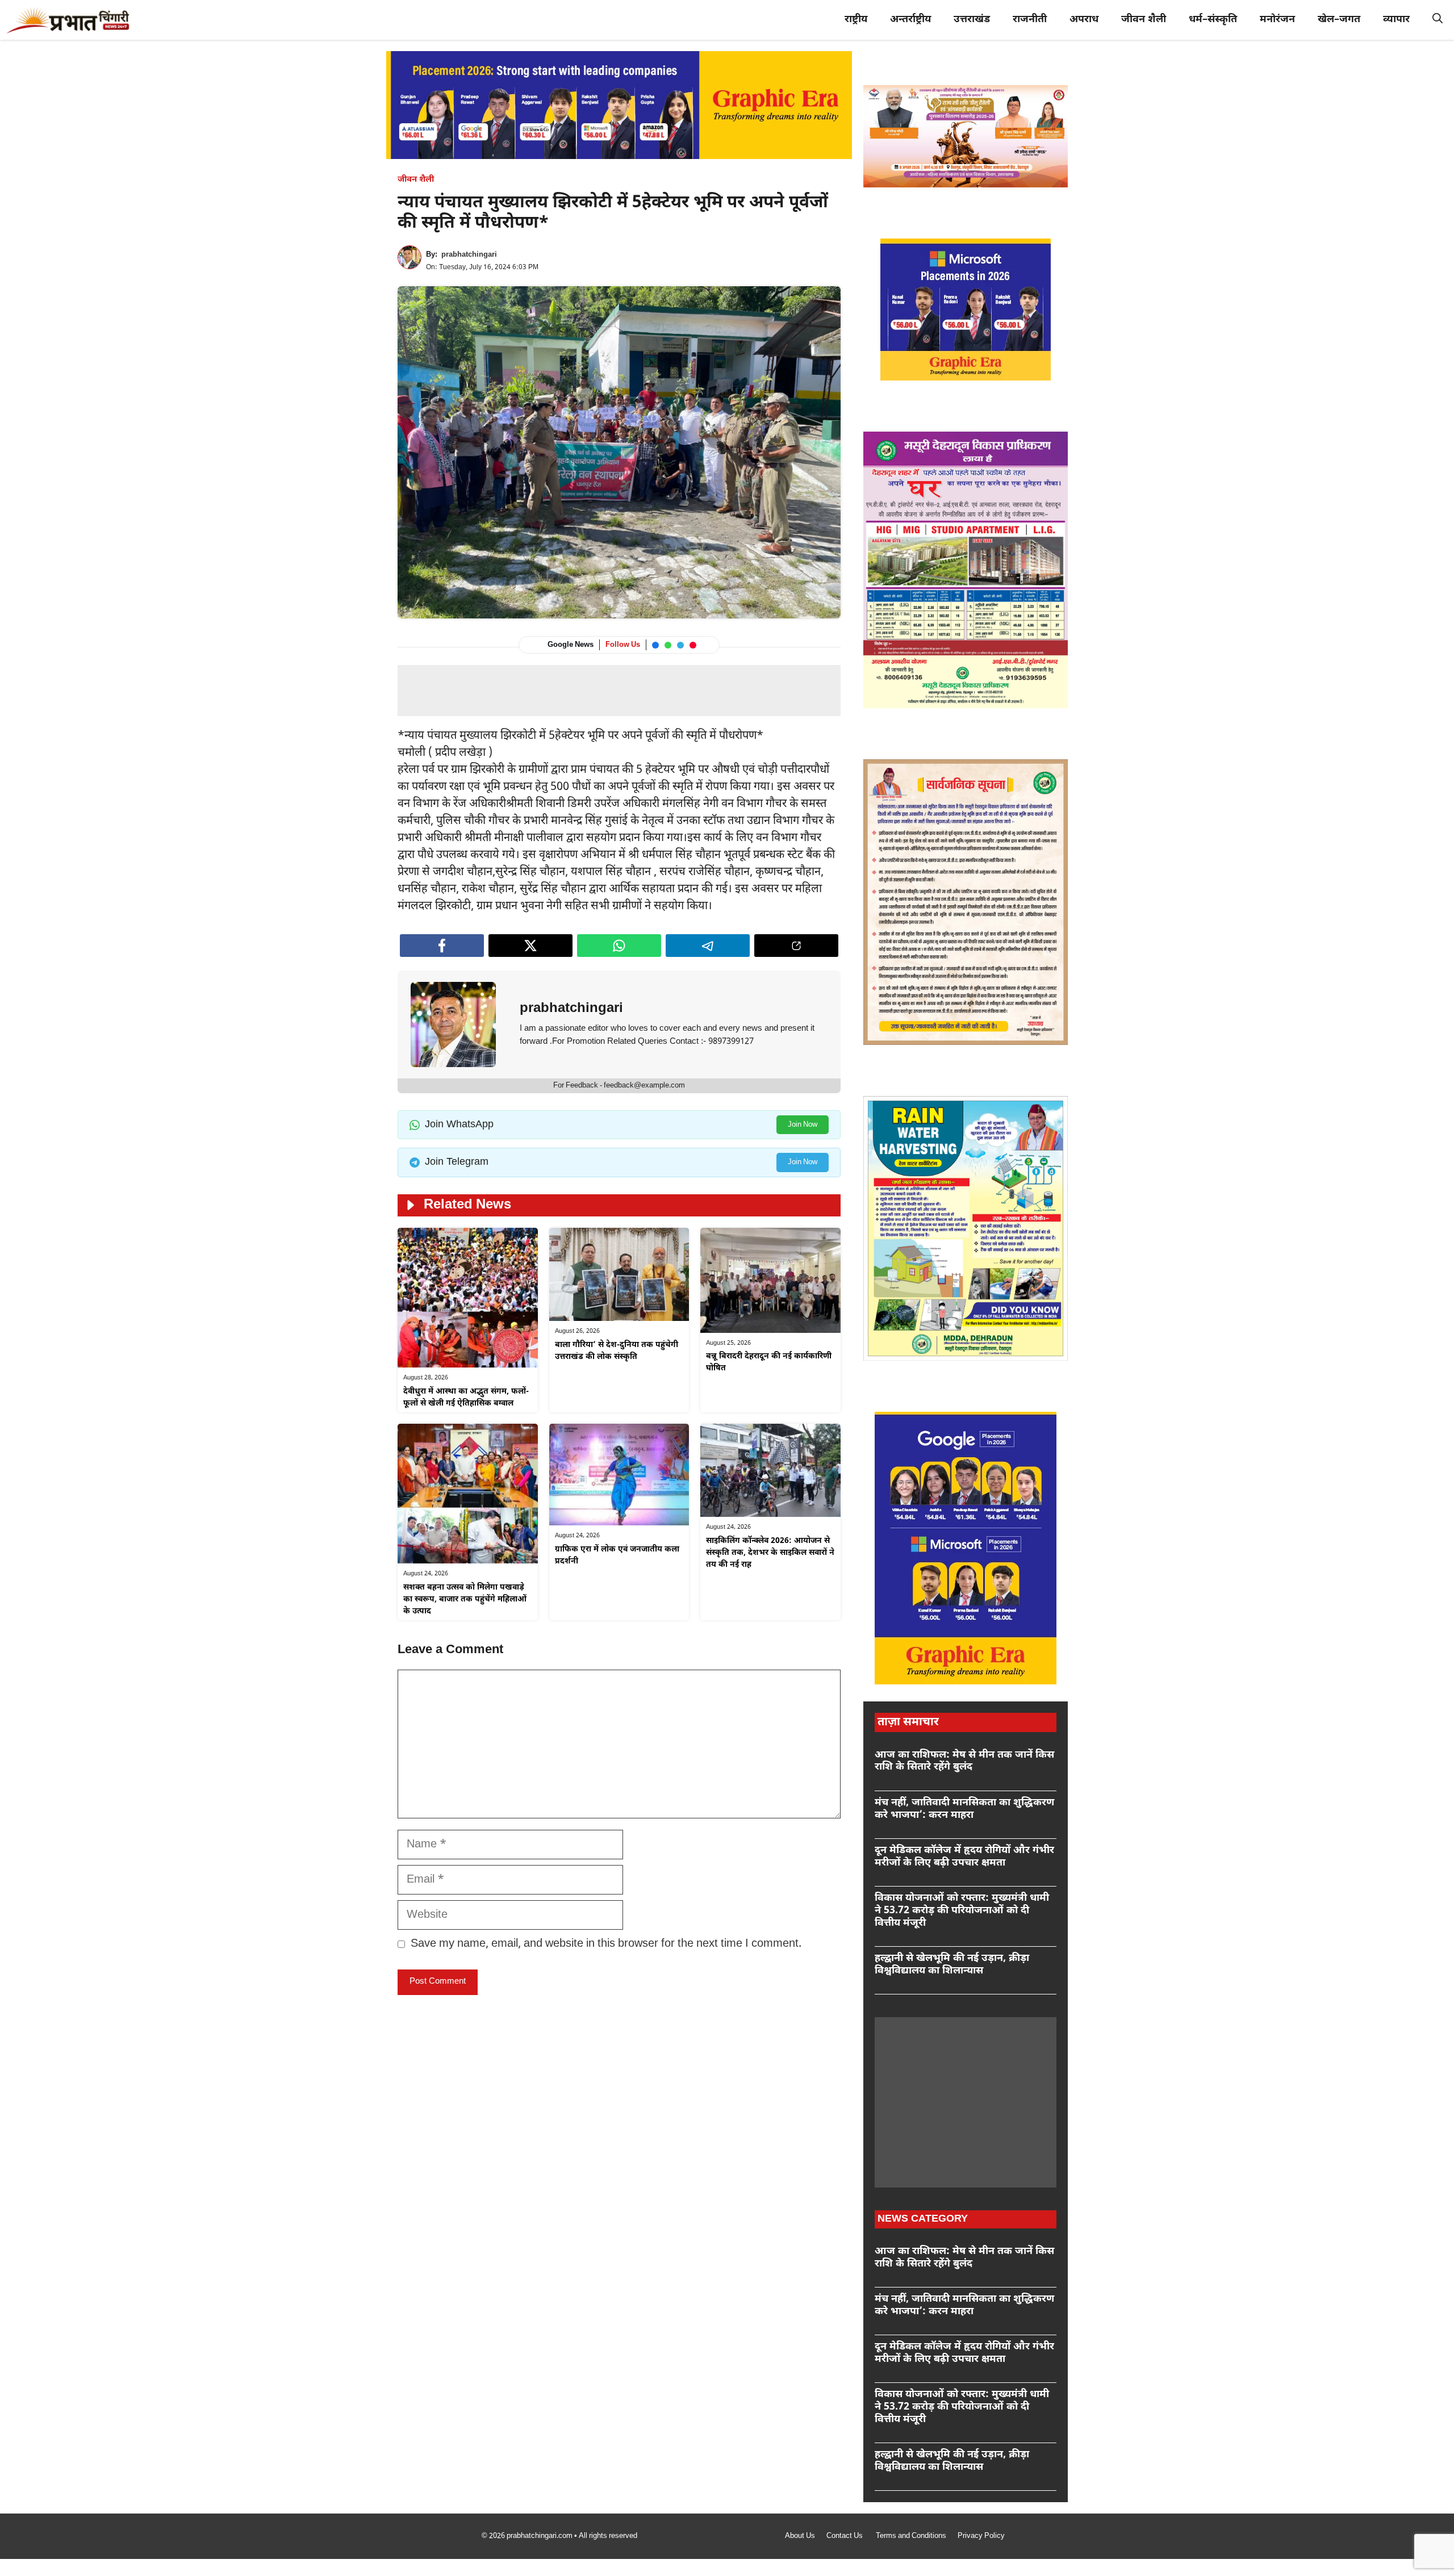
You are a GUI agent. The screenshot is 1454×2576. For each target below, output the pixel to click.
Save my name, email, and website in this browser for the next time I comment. (606, 1944)
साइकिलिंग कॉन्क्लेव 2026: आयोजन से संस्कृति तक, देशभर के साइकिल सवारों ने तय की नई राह (770, 1553)
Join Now (803, 1125)
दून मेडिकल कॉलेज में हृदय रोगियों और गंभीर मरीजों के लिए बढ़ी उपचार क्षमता (964, 1857)
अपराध (1084, 20)
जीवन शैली (1144, 20)
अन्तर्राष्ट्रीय (910, 20)
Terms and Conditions (911, 2536)
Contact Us (845, 2536)
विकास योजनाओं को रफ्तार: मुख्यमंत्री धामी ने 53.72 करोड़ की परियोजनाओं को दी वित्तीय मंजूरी (962, 1910)
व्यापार (1396, 20)
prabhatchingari (469, 255)
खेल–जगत (1339, 20)
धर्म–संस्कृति (1213, 20)
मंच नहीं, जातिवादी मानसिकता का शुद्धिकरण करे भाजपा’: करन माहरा (964, 1809)
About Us (800, 2536)
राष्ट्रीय (856, 20)
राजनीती (1030, 20)
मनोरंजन (1277, 20)
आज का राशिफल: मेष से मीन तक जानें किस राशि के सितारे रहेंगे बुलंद (964, 1761)
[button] (1438, 20)
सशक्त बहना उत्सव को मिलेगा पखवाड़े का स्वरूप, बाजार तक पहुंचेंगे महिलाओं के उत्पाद (465, 1599)
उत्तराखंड (972, 20)
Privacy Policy (981, 2536)
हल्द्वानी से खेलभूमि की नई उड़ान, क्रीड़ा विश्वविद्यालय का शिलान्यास (952, 1965)
